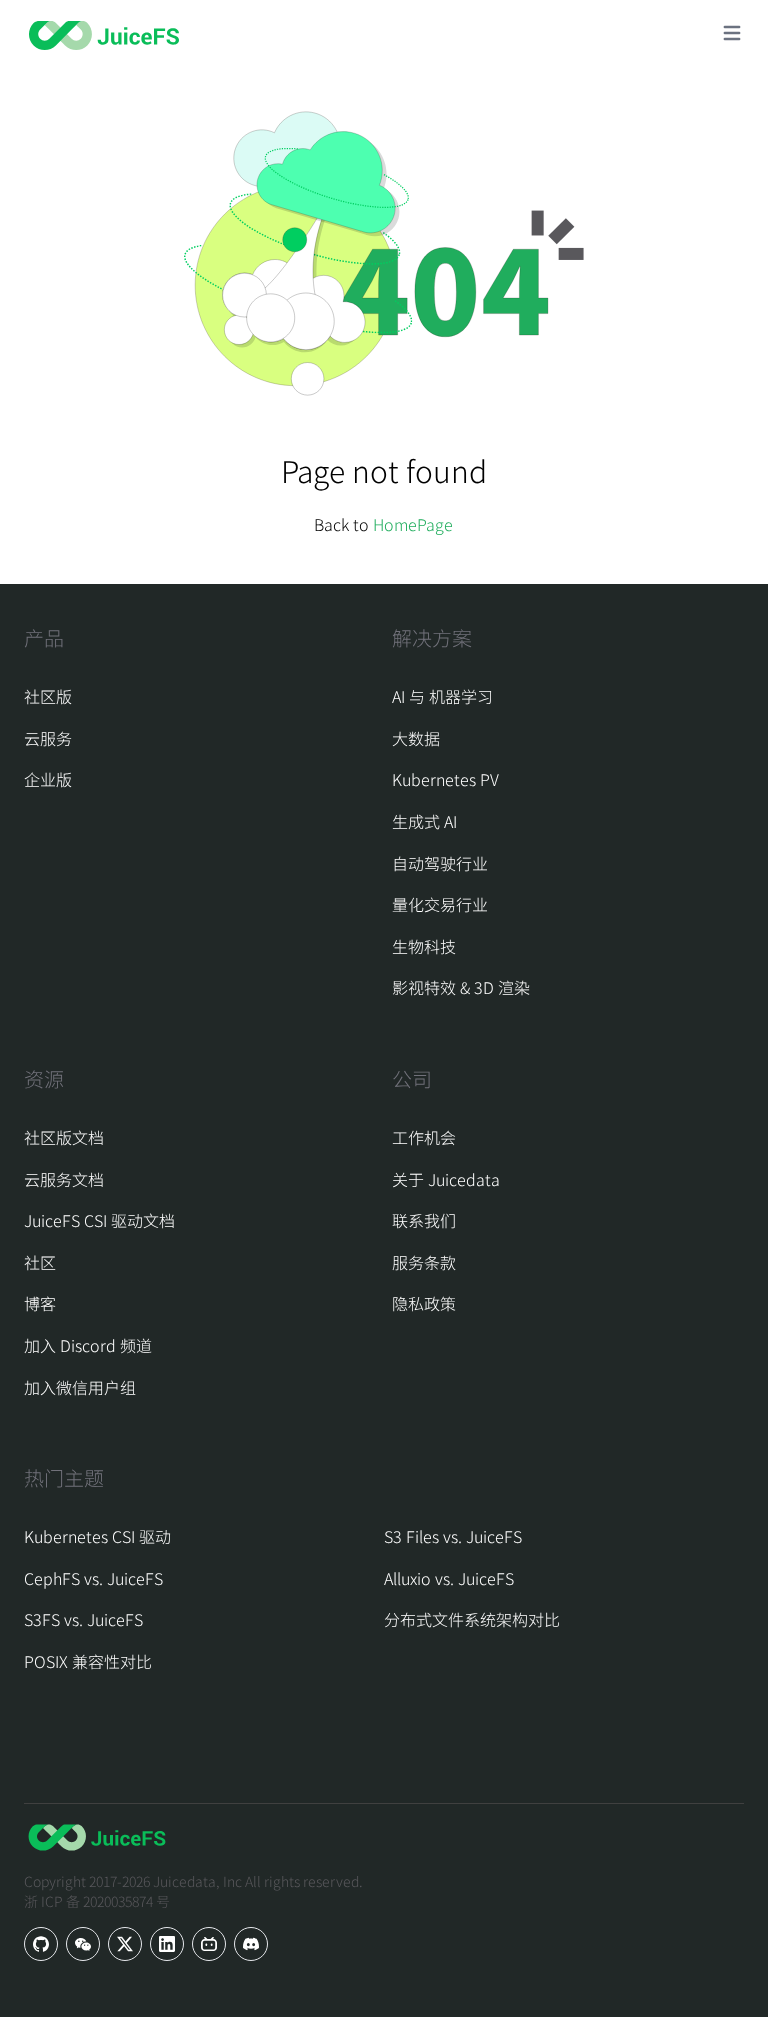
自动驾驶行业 (440, 863)
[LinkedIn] (167, 1944)
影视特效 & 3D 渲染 (461, 987)
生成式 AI (424, 821)
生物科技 (424, 946)
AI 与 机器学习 (442, 696)
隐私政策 (424, 1303)
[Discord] (251, 1944)
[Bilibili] (209, 1944)
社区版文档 (64, 1137)
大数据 (416, 738)
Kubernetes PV (445, 779)
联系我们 (424, 1220)
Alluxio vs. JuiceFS (449, 1578)
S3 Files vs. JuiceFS (453, 1536)
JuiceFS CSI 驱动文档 (99, 1220)
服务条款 (424, 1262)
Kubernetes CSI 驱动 (97, 1536)
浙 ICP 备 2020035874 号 (97, 1901)
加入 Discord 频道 (88, 1345)
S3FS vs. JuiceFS (83, 1619)
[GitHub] (41, 1944)
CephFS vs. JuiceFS (93, 1578)
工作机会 (424, 1137)
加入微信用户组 (80, 1387)
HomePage (413, 524)
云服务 (48, 738)
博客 (40, 1303)
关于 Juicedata (446, 1179)
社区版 (48, 696)
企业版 (48, 779)
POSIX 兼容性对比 (88, 1661)
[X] (125, 1944)
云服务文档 (64, 1179)
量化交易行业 (440, 904)
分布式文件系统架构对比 (472, 1619)
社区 (40, 1262)
